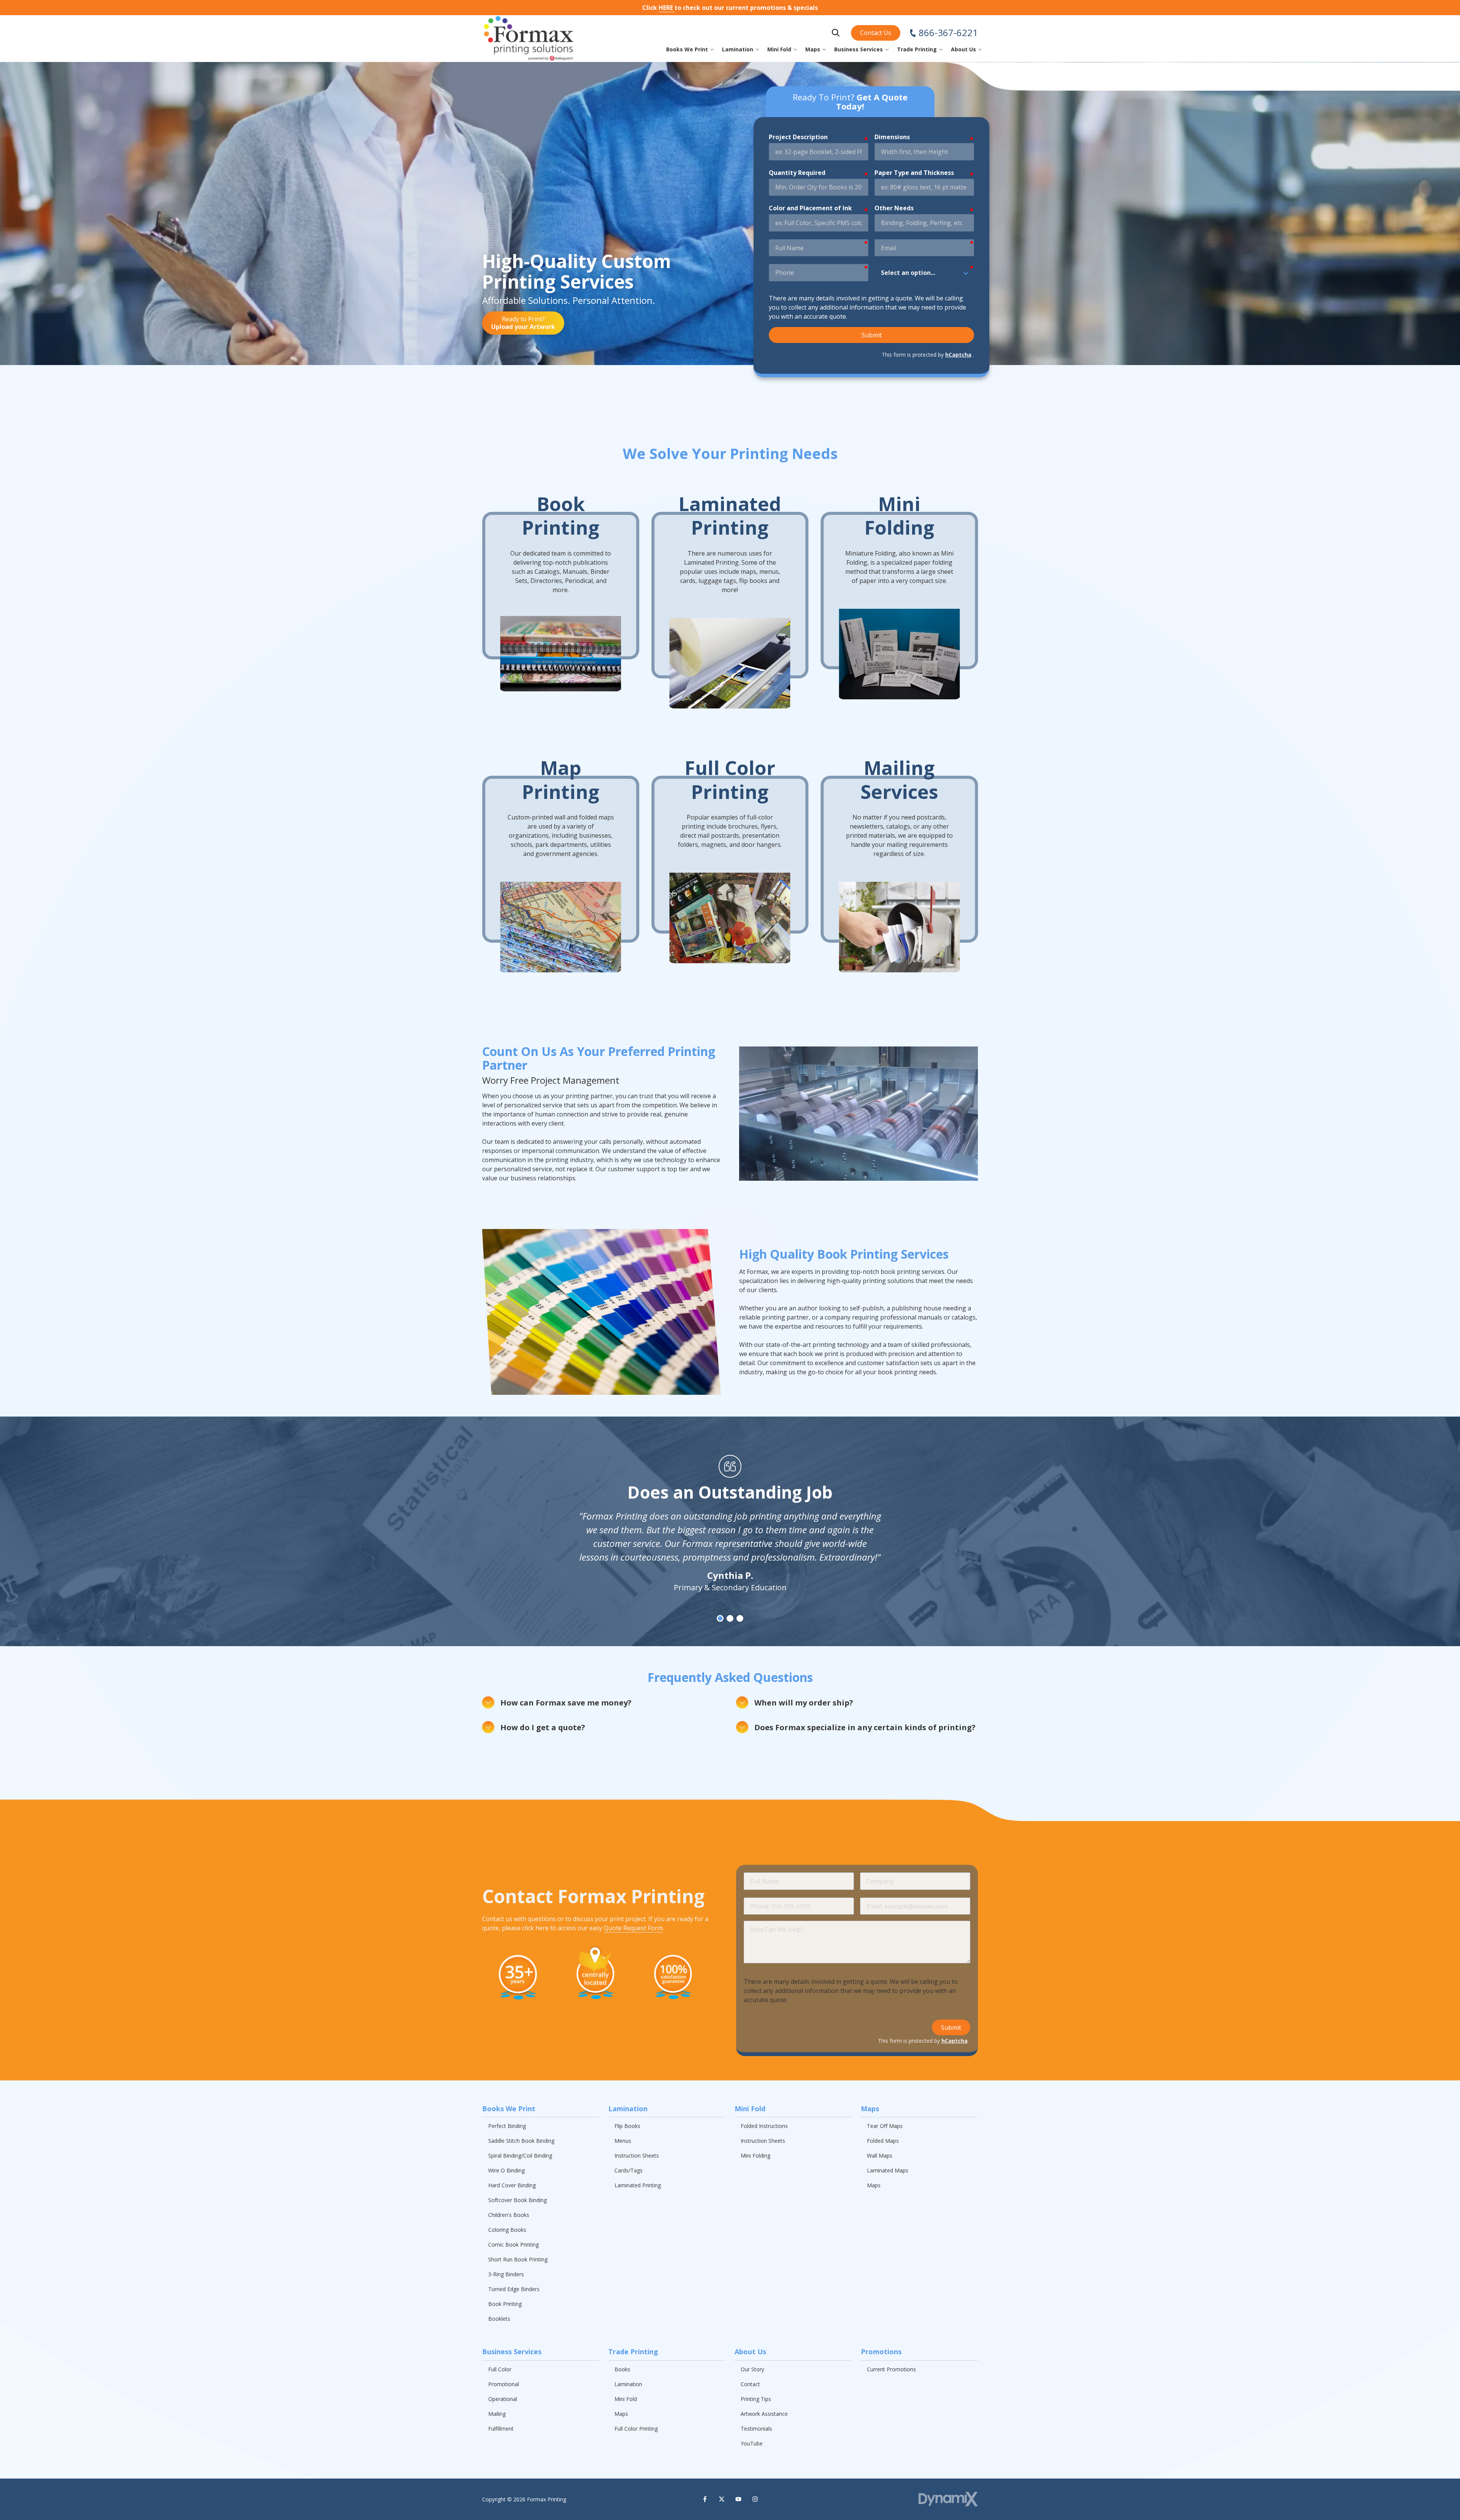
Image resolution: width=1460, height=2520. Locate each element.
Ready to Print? (523, 323)
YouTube (738, 2499)
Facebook (705, 2499)
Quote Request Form (633, 1928)
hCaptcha (958, 355)
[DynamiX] (948, 2499)
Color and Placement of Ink (810, 208)
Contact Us (876, 33)
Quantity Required (797, 173)
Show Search (836, 33)
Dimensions (892, 137)
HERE (667, 8)
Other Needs (894, 208)
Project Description (798, 137)
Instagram (755, 2499)
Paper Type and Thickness (914, 173)
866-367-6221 (948, 33)
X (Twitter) (722, 2499)
